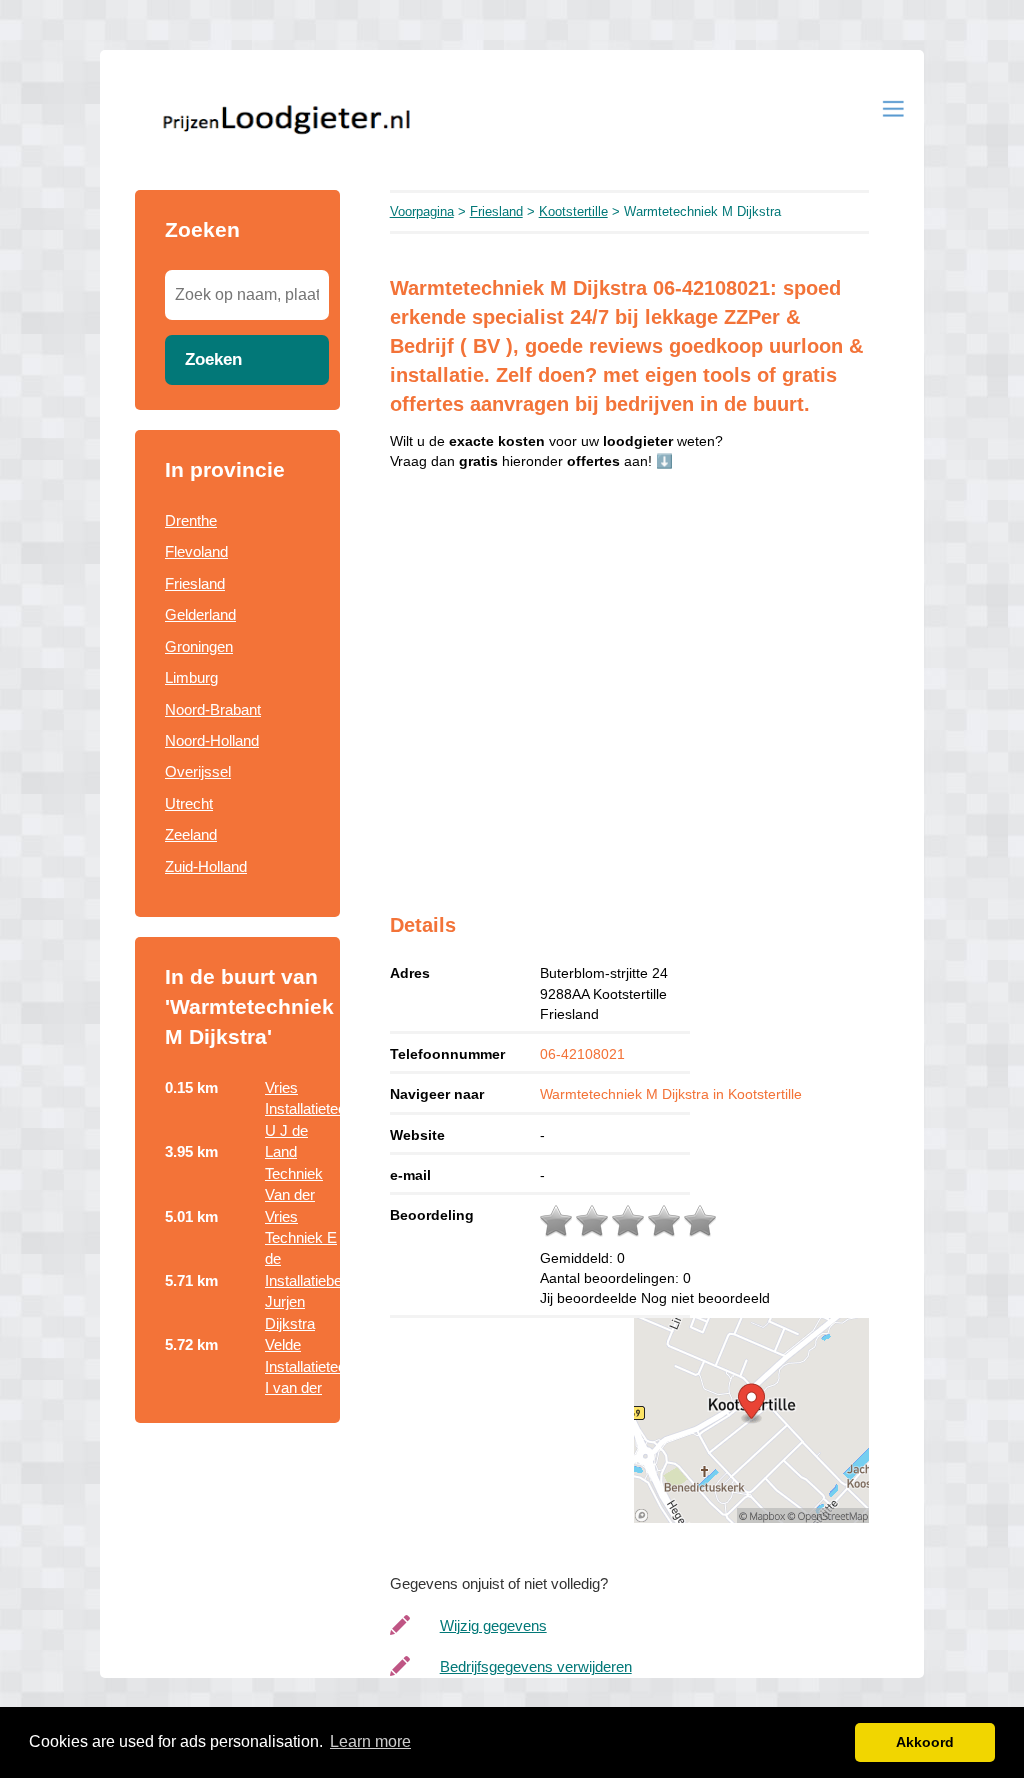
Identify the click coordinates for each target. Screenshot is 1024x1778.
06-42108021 (582, 1054)
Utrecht (189, 803)
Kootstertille (573, 211)
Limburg (191, 677)
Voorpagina (422, 211)
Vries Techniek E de (301, 1238)
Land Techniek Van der (294, 1173)
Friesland (195, 583)
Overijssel (198, 771)
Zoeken (213, 359)
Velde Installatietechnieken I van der (331, 1366)
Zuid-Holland (206, 866)
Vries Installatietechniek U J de (323, 1109)
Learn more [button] (370, 1741)
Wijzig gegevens (493, 1625)
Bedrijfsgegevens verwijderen (536, 1666)
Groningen (199, 646)
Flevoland (196, 551)
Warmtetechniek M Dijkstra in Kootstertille (671, 1094)
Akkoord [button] (925, 1742)
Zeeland (191, 834)
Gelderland (200, 614)
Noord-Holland (212, 740)
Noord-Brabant (213, 709)
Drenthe (191, 520)
